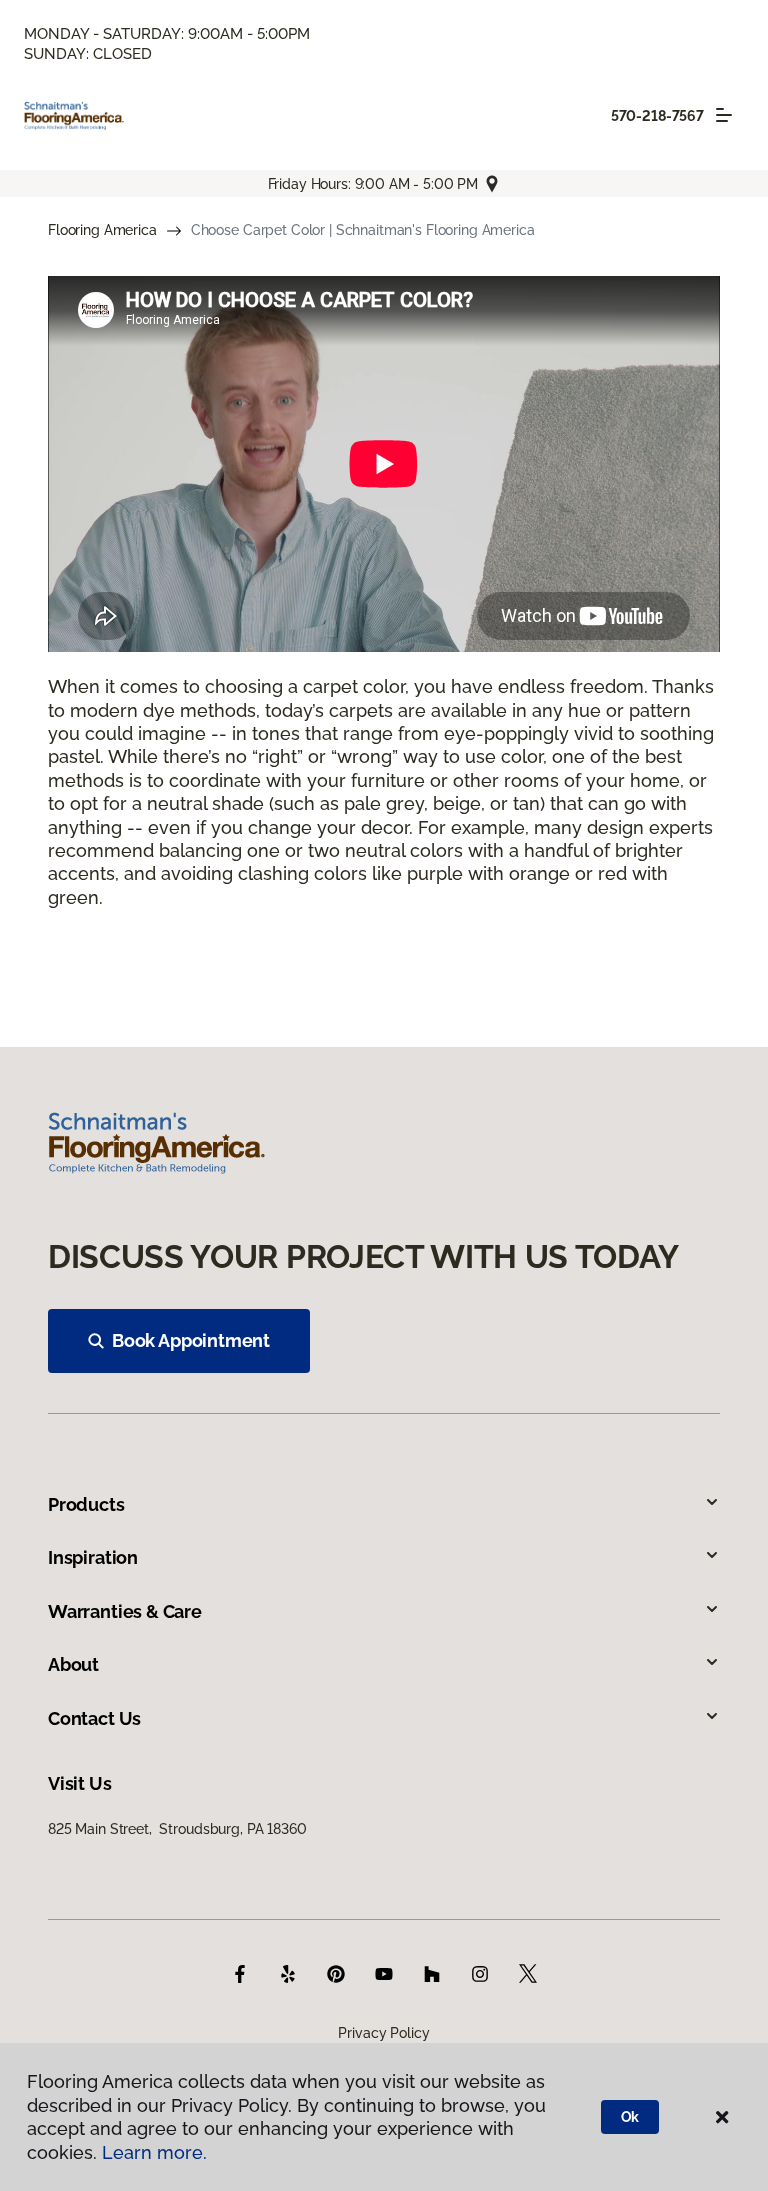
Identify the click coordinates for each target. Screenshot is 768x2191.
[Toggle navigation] (724, 115)
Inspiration (93, 1557)
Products (86, 1504)
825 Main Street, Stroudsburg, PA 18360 (177, 1829)
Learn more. (154, 2152)
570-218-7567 (657, 116)
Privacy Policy (383, 2033)
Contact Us (94, 1718)
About (73, 1664)
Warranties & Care (125, 1611)
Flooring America (102, 230)
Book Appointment (191, 1340)
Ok (630, 2117)
